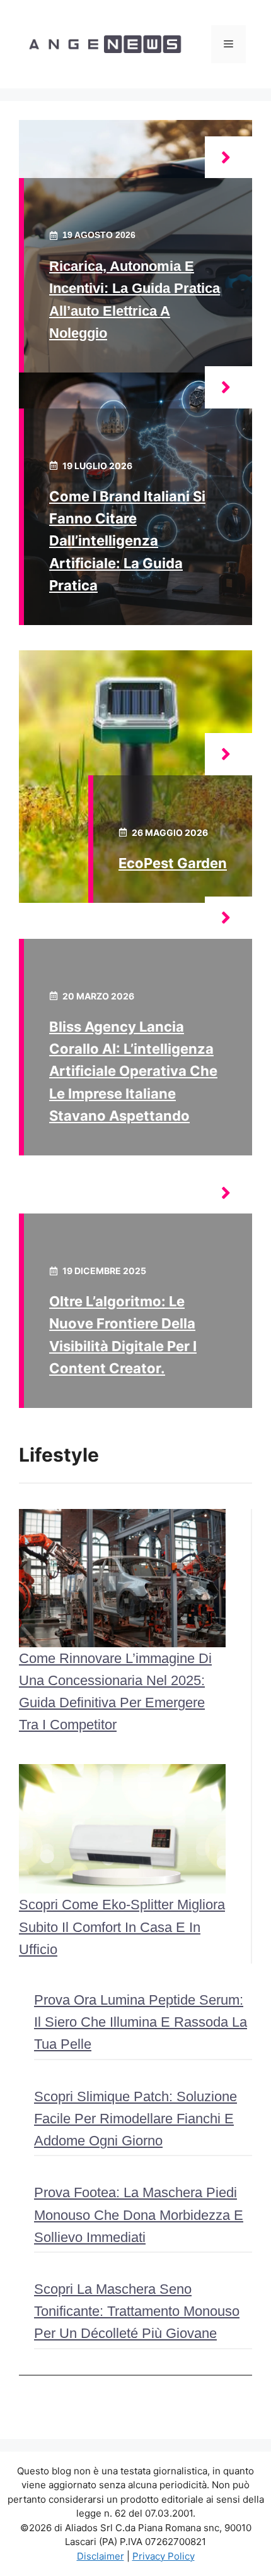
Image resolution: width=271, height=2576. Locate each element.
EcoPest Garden (173, 863)
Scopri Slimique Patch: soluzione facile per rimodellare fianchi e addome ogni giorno (135, 2119)
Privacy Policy (164, 2556)
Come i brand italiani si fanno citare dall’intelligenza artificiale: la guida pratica (127, 541)
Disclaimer (101, 2556)
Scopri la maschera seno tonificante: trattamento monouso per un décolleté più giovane (137, 2311)
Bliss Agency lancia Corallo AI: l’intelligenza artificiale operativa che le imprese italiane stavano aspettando (133, 1071)
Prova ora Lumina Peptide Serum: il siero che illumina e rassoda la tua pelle (141, 2022)
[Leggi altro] (228, 158)
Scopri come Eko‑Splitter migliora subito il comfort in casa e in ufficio (122, 1927)
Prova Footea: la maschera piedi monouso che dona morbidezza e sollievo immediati (139, 2215)
